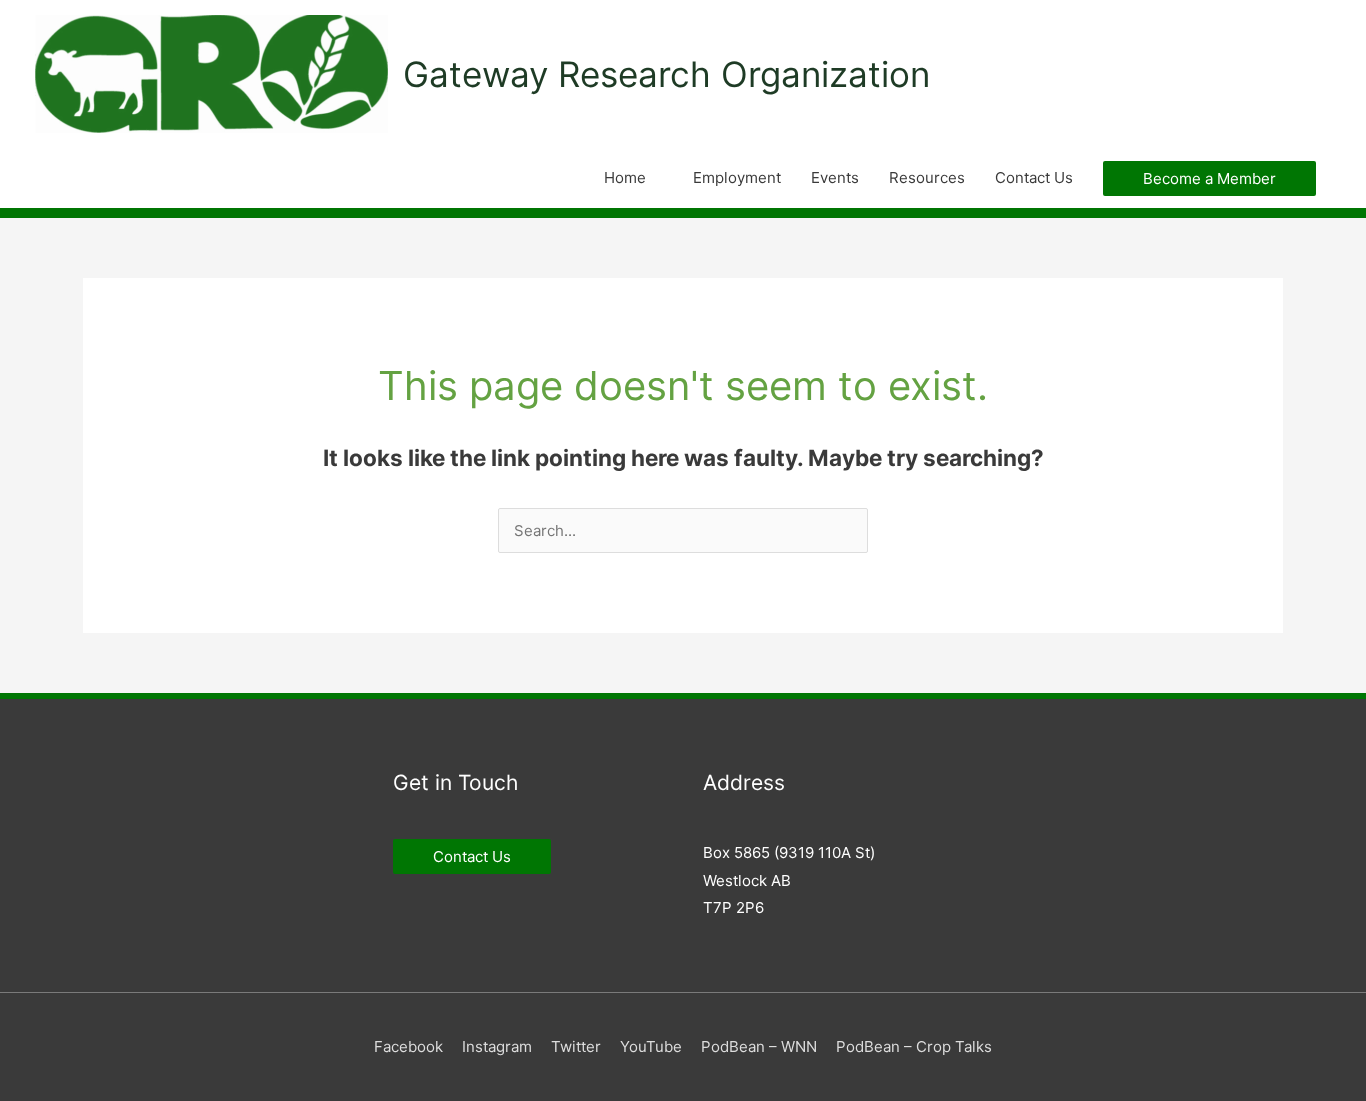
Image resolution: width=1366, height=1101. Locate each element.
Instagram (497, 1046)
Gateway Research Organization (666, 74)
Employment (737, 177)
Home (625, 177)
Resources (927, 177)
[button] (1209, 178)
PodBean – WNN (759, 1046)
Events (835, 177)
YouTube (651, 1046)
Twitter (576, 1046)
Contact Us (1034, 177)
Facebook (408, 1046)
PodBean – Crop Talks (914, 1046)
